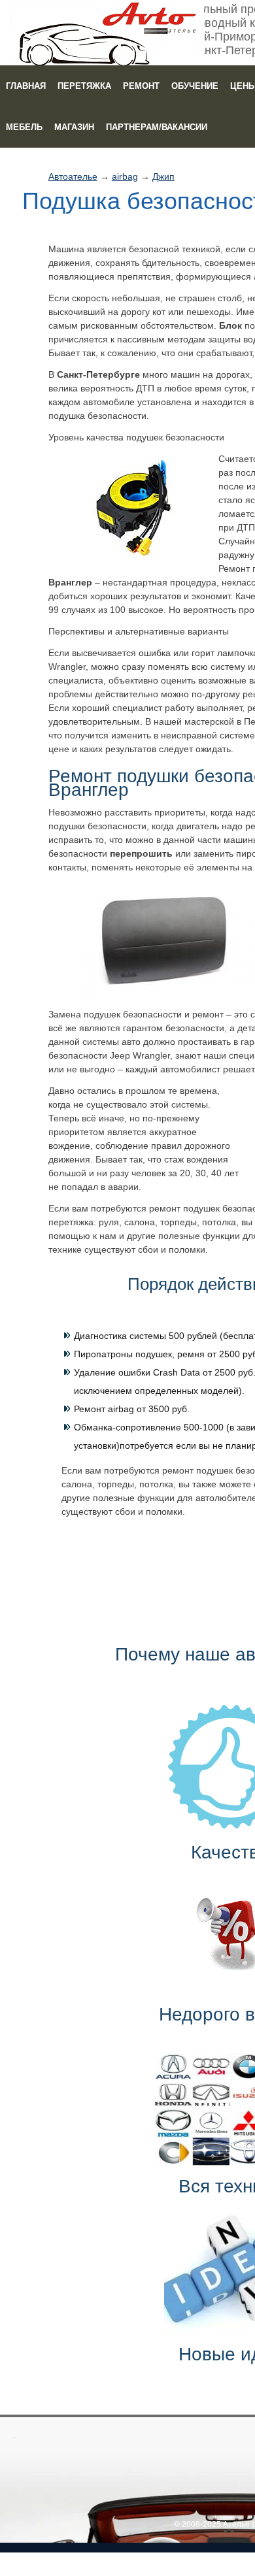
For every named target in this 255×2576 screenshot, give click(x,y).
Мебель (24, 127)
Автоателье (73, 176)
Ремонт (141, 86)
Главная (26, 86)
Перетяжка (84, 86)
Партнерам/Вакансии (157, 127)
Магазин (74, 127)
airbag (125, 176)
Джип (163, 176)
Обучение (195, 86)
